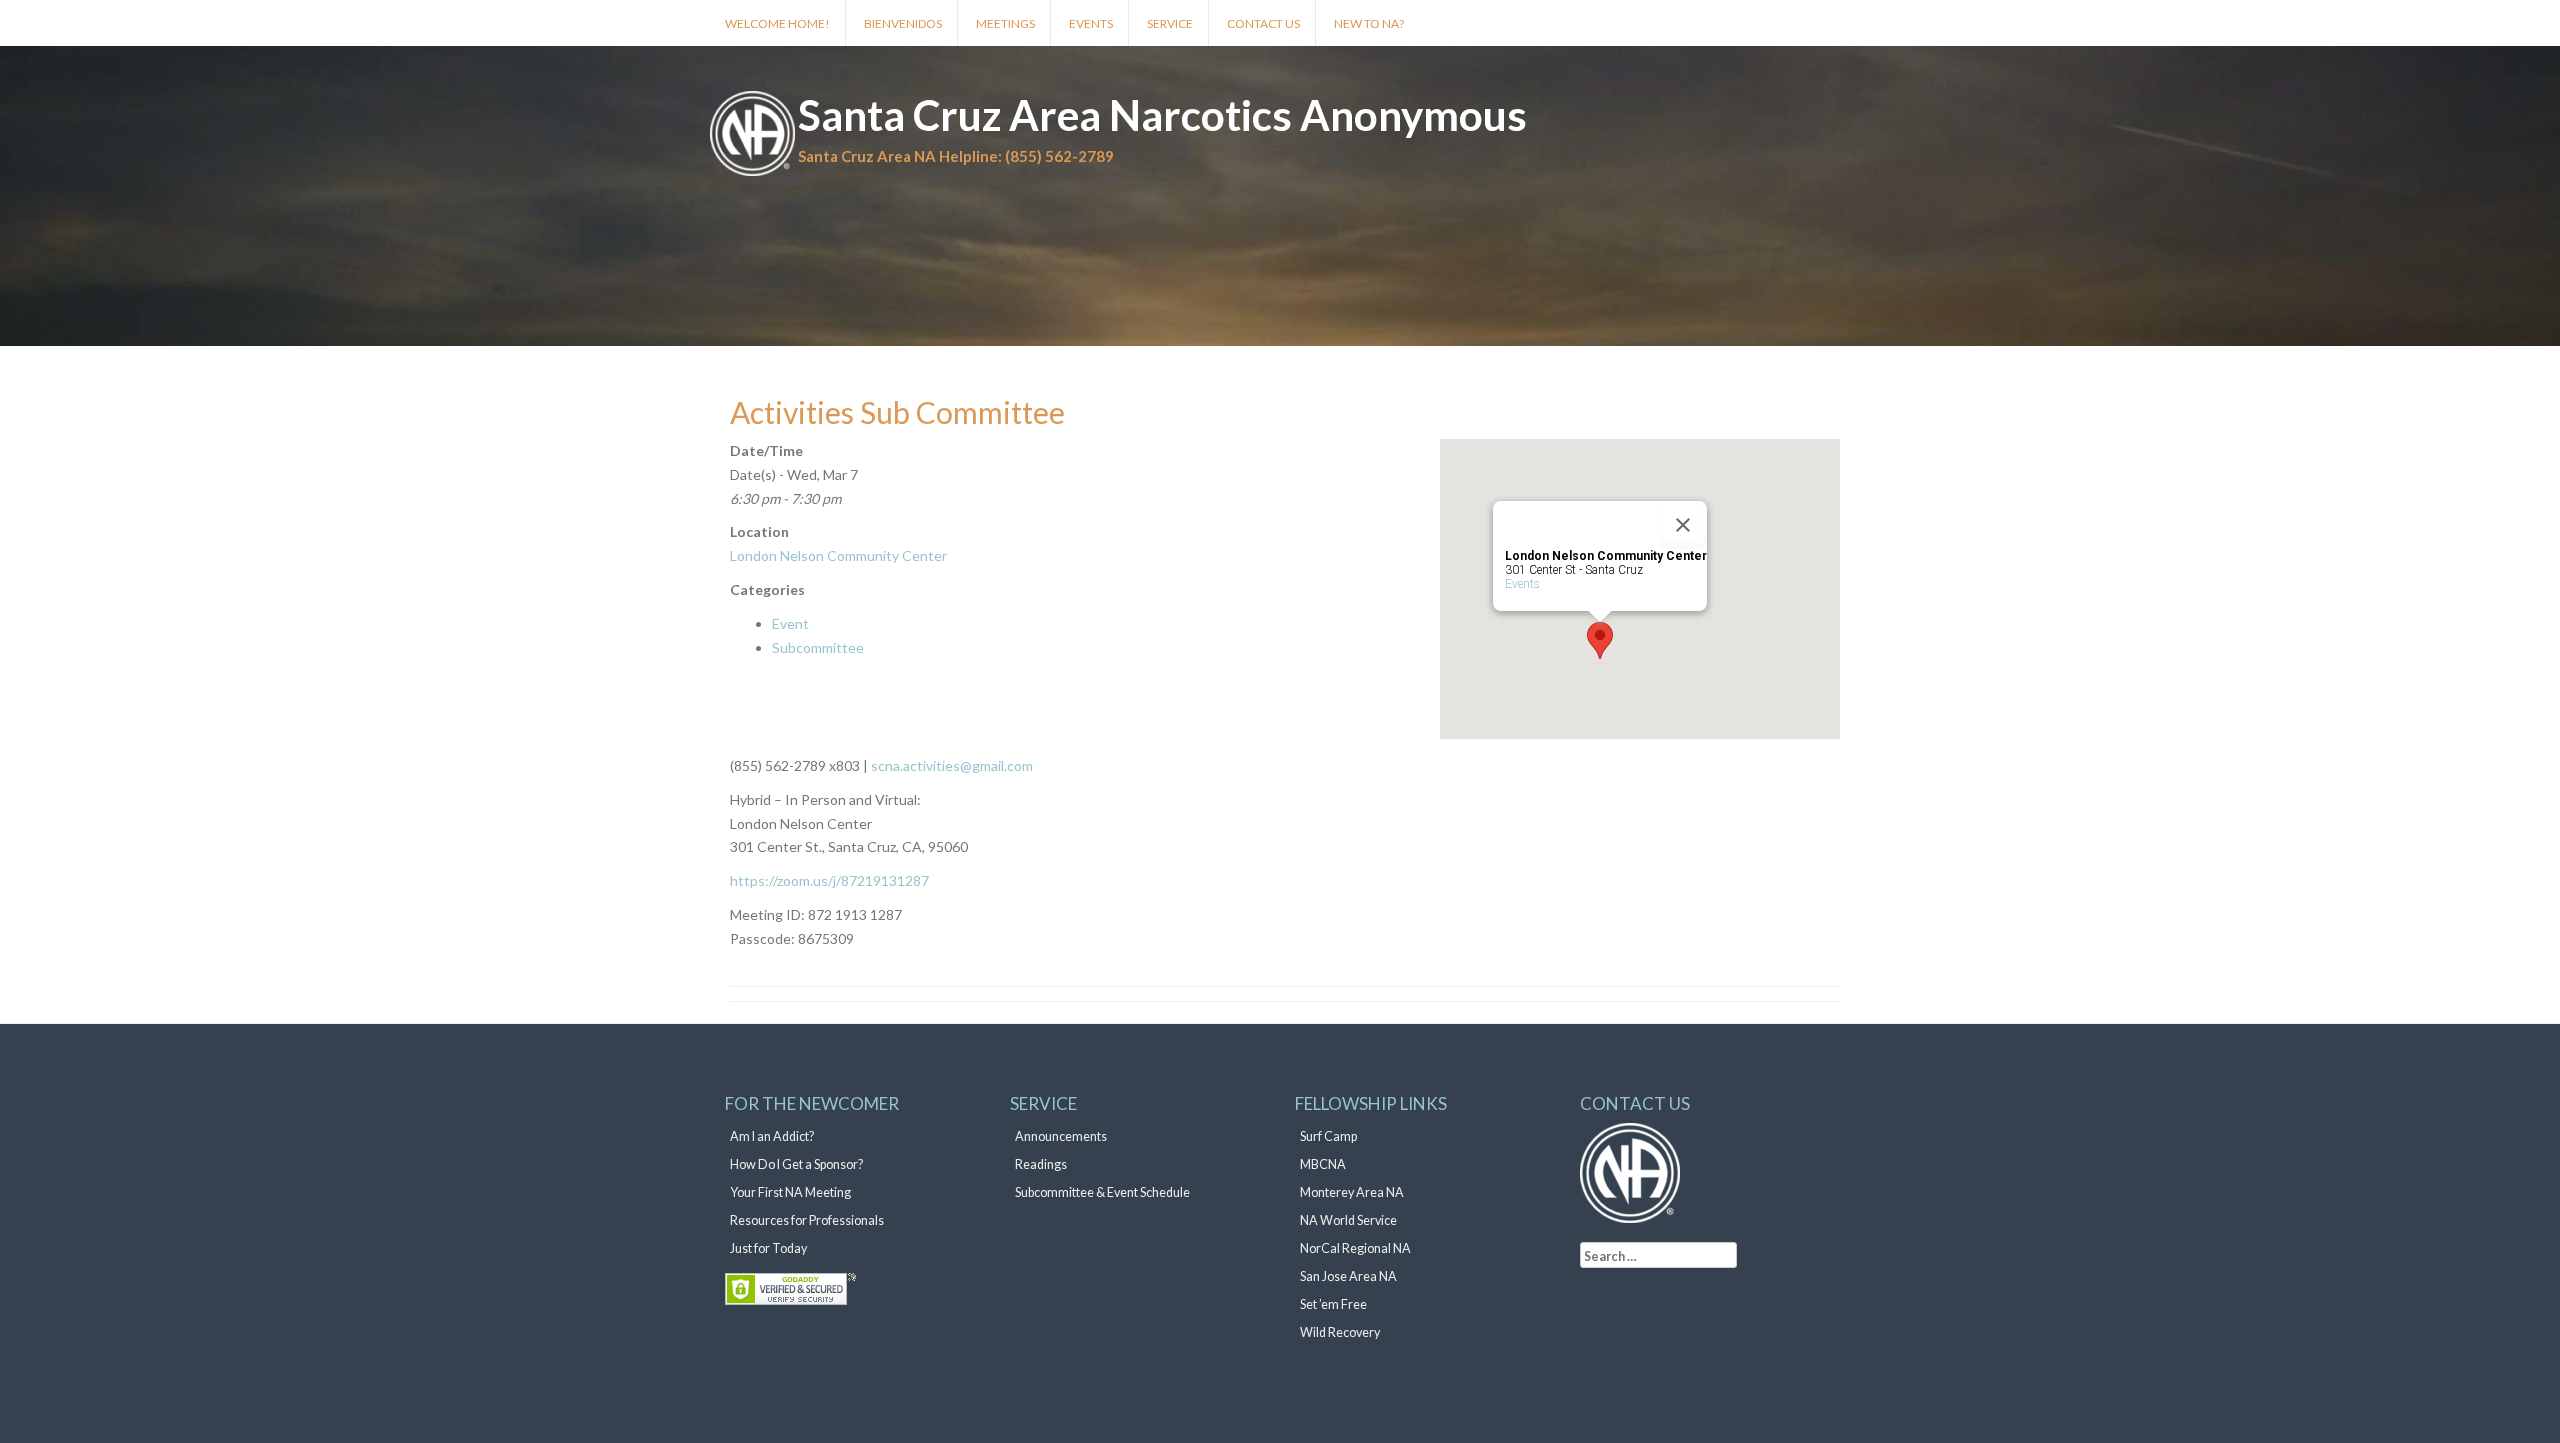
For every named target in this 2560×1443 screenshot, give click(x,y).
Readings (1041, 1164)
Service (1170, 23)
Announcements (1061, 1136)
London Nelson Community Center (838, 555)
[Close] (1683, 525)
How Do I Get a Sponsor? (796, 1164)
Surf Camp (1328, 1136)
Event (790, 623)
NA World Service (1348, 1220)
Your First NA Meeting (790, 1192)
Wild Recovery (1340, 1332)
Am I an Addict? (772, 1136)
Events (1091, 23)
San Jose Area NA (1348, 1276)
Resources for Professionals (807, 1220)
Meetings (1005, 23)
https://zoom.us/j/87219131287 (829, 880)
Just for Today (768, 1248)
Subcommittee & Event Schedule (1102, 1192)
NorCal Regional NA (1355, 1248)
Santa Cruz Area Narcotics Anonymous (1162, 115)
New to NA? (1369, 23)
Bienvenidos (903, 23)
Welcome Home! (777, 23)
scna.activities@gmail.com (950, 765)
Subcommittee (818, 647)
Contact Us (1263, 23)
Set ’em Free (1333, 1304)
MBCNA (1323, 1164)
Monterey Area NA (1352, 1192)
